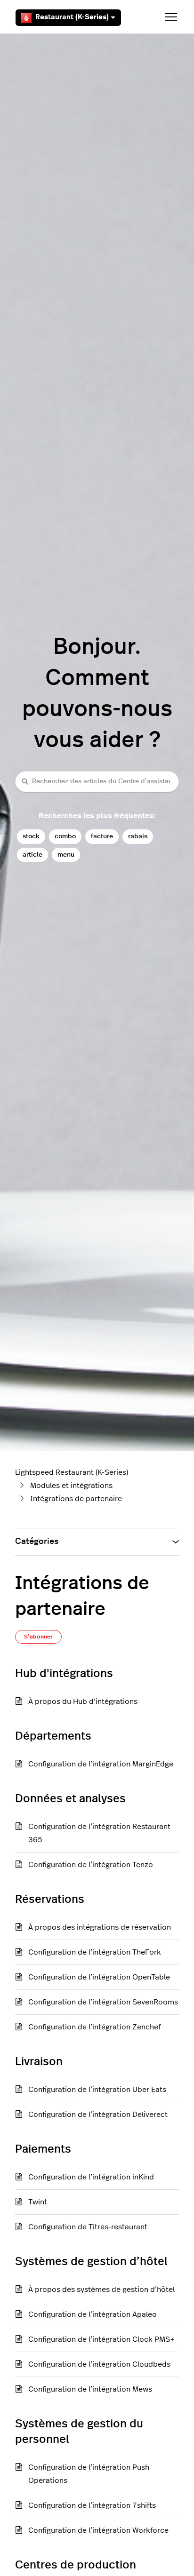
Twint (38, 2202)
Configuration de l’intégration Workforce (98, 2530)
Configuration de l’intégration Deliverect (98, 2115)
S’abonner (38, 1637)
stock (31, 836)
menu (66, 855)
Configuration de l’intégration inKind (91, 2177)
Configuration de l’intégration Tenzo (91, 1865)
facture (102, 836)
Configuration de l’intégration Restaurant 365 (99, 1833)
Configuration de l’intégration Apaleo (93, 2314)
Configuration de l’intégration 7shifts (92, 2505)
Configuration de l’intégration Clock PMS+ (101, 2339)
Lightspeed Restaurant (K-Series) (72, 1472)
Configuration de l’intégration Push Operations (89, 2474)
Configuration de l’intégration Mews (90, 2389)
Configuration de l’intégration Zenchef (94, 2027)
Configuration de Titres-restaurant (88, 2227)
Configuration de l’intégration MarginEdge (101, 1764)
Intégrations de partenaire (76, 1499)
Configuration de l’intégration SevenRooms (103, 2002)
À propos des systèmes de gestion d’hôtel (101, 2290)
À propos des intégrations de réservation (100, 1927)
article (32, 855)
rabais (138, 836)
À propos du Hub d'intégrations (83, 1701)
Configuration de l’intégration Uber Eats (97, 2090)
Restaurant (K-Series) (72, 17)
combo (65, 836)
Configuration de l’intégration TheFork (95, 1952)
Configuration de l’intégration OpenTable (99, 1977)
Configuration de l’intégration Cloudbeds (99, 2364)
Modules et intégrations (71, 1486)
